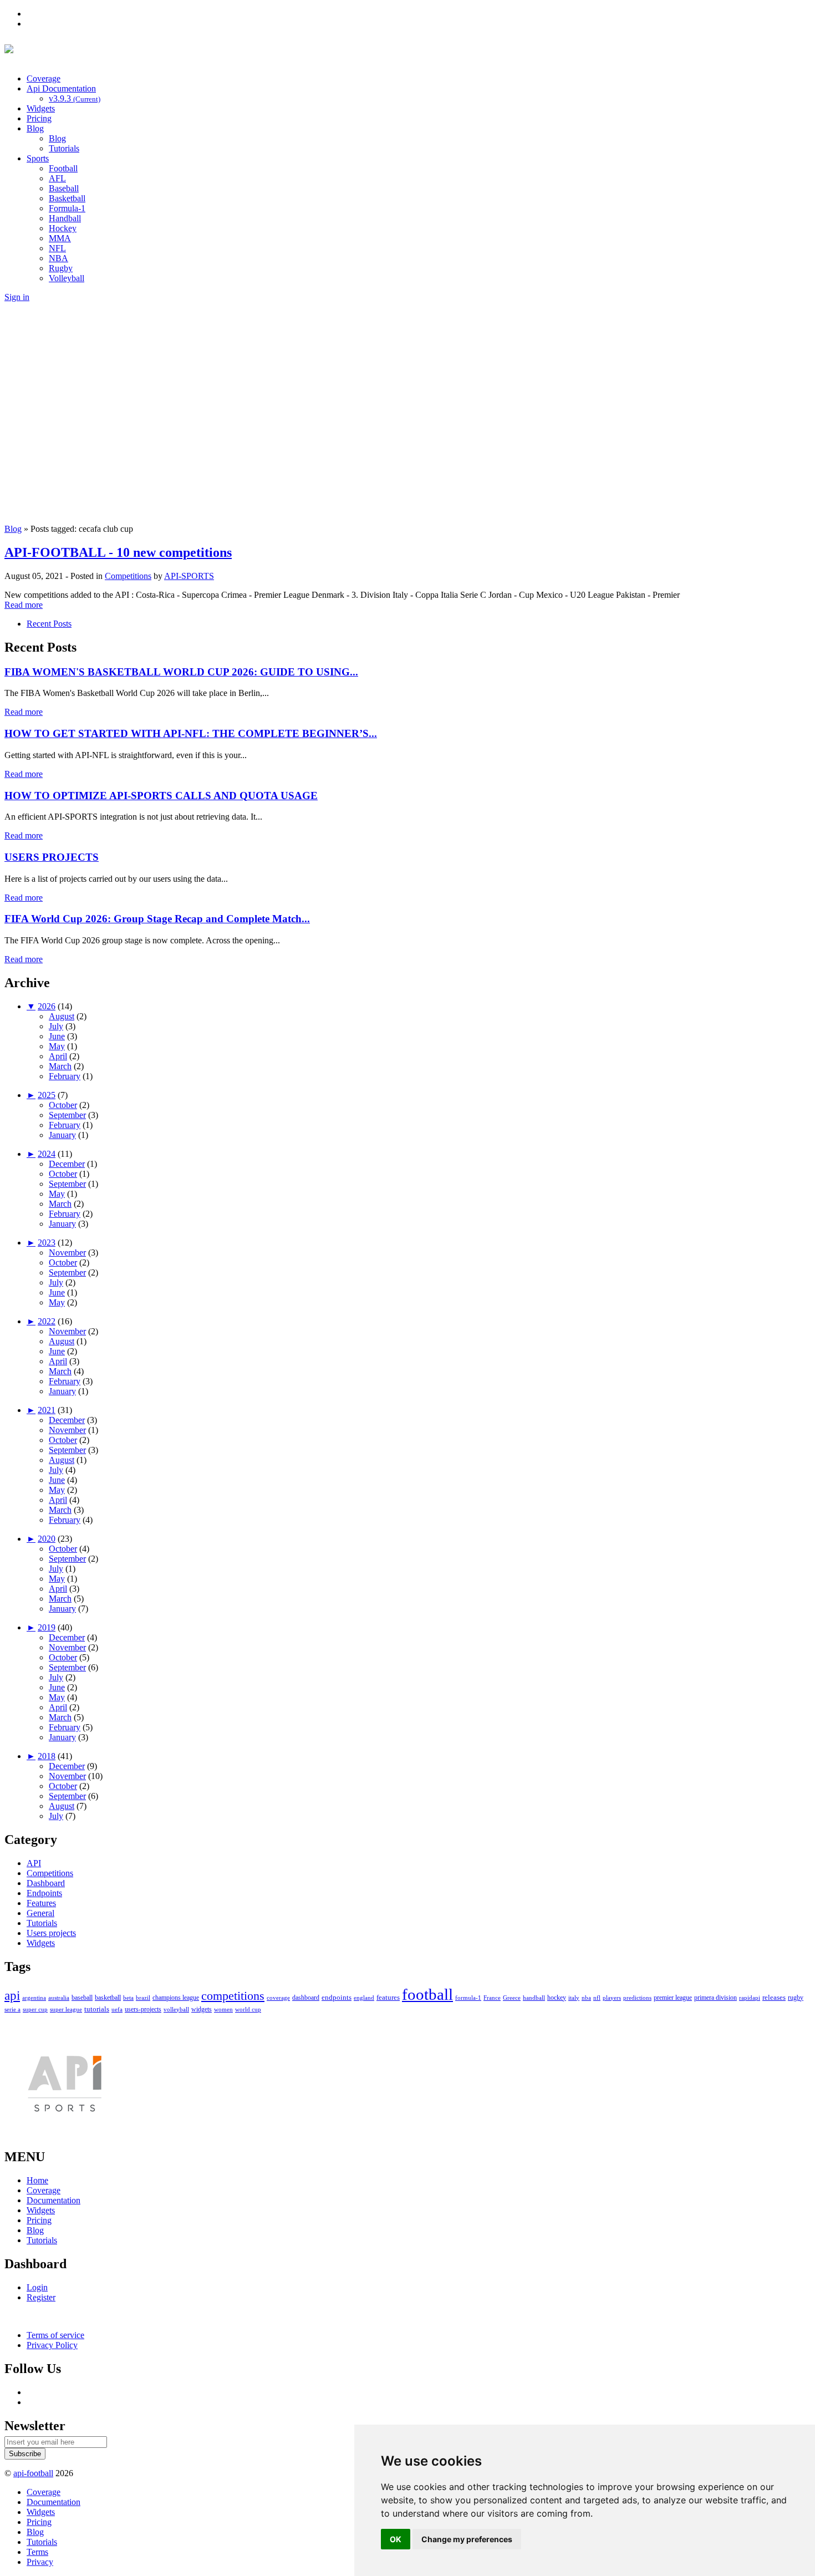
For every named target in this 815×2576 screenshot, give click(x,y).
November (67, 1253)
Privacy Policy (52, 2345)
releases (774, 1997)
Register (41, 2297)
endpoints (337, 1997)
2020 (47, 1539)
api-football (33, 2473)
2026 (47, 1006)
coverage (278, 1998)
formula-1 (468, 1998)
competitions (233, 1996)
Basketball (67, 198)
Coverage (44, 78)
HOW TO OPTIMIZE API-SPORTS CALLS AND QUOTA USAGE (161, 796)
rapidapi (750, 1998)
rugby (796, 1998)
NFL (57, 248)
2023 (47, 1243)
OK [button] (396, 2539)
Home (37, 2180)
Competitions (128, 576)
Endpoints (44, 1893)
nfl (597, 1998)
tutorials (97, 2009)
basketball (108, 1998)
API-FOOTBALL (132, 51)
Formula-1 (67, 208)
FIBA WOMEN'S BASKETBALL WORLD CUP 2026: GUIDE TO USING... (181, 672)
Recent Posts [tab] (49, 624)
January (62, 1135)
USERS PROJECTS (52, 857)
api (12, 1996)
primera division (715, 1998)
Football (63, 168)
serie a (12, 2009)
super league (66, 2009)
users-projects (143, 2009)
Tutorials (64, 148)
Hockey (63, 228)
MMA (60, 238)
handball (534, 1998)
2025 (47, 1095)
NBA (58, 258)
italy (574, 1998)
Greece (512, 1998)
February (65, 1076)
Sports (38, 158)
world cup (248, 2009)
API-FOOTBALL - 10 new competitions (118, 552)
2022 (47, 1321)
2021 (47, 1410)
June (57, 1036)
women (223, 2009)
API (34, 1863)
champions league (176, 1998)
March (60, 1066)
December (67, 1164)
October (63, 1105)
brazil (143, 1998)
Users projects (51, 1933)
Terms (37, 2552)
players (612, 1998)
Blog (35, 128)
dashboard (306, 1998)
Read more (24, 605)
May (57, 1046)
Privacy (40, 2562)
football (427, 1994)
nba (586, 1998)
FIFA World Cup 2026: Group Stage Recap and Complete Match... (157, 919)
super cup (35, 2009)
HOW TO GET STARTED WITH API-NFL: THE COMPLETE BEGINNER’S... (191, 733)
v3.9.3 (75, 98)
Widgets (41, 108)
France (492, 1998)
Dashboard (46, 1883)
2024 (47, 1154)
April (58, 1056)
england (364, 1998)
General (40, 1913)
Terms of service (55, 2335)
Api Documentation (61, 88)
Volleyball (67, 278)
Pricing (39, 118)
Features (41, 1903)
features (388, 1997)
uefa (117, 2009)
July (56, 1026)
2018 (47, 1756)
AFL (57, 178)
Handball (65, 218)
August (62, 1016)
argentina (34, 1998)
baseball (82, 1998)
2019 (47, 1627)
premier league (673, 1998)
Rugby (61, 268)
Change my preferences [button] (467, 2539)
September (67, 1115)
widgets (202, 2009)
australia (59, 1998)
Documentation (54, 2200)
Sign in (17, 297)
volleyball (176, 2009)
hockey (557, 1998)
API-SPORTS (189, 576)
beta (128, 1998)
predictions (637, 1998)
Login (37, 2287)
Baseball (64, 188)
